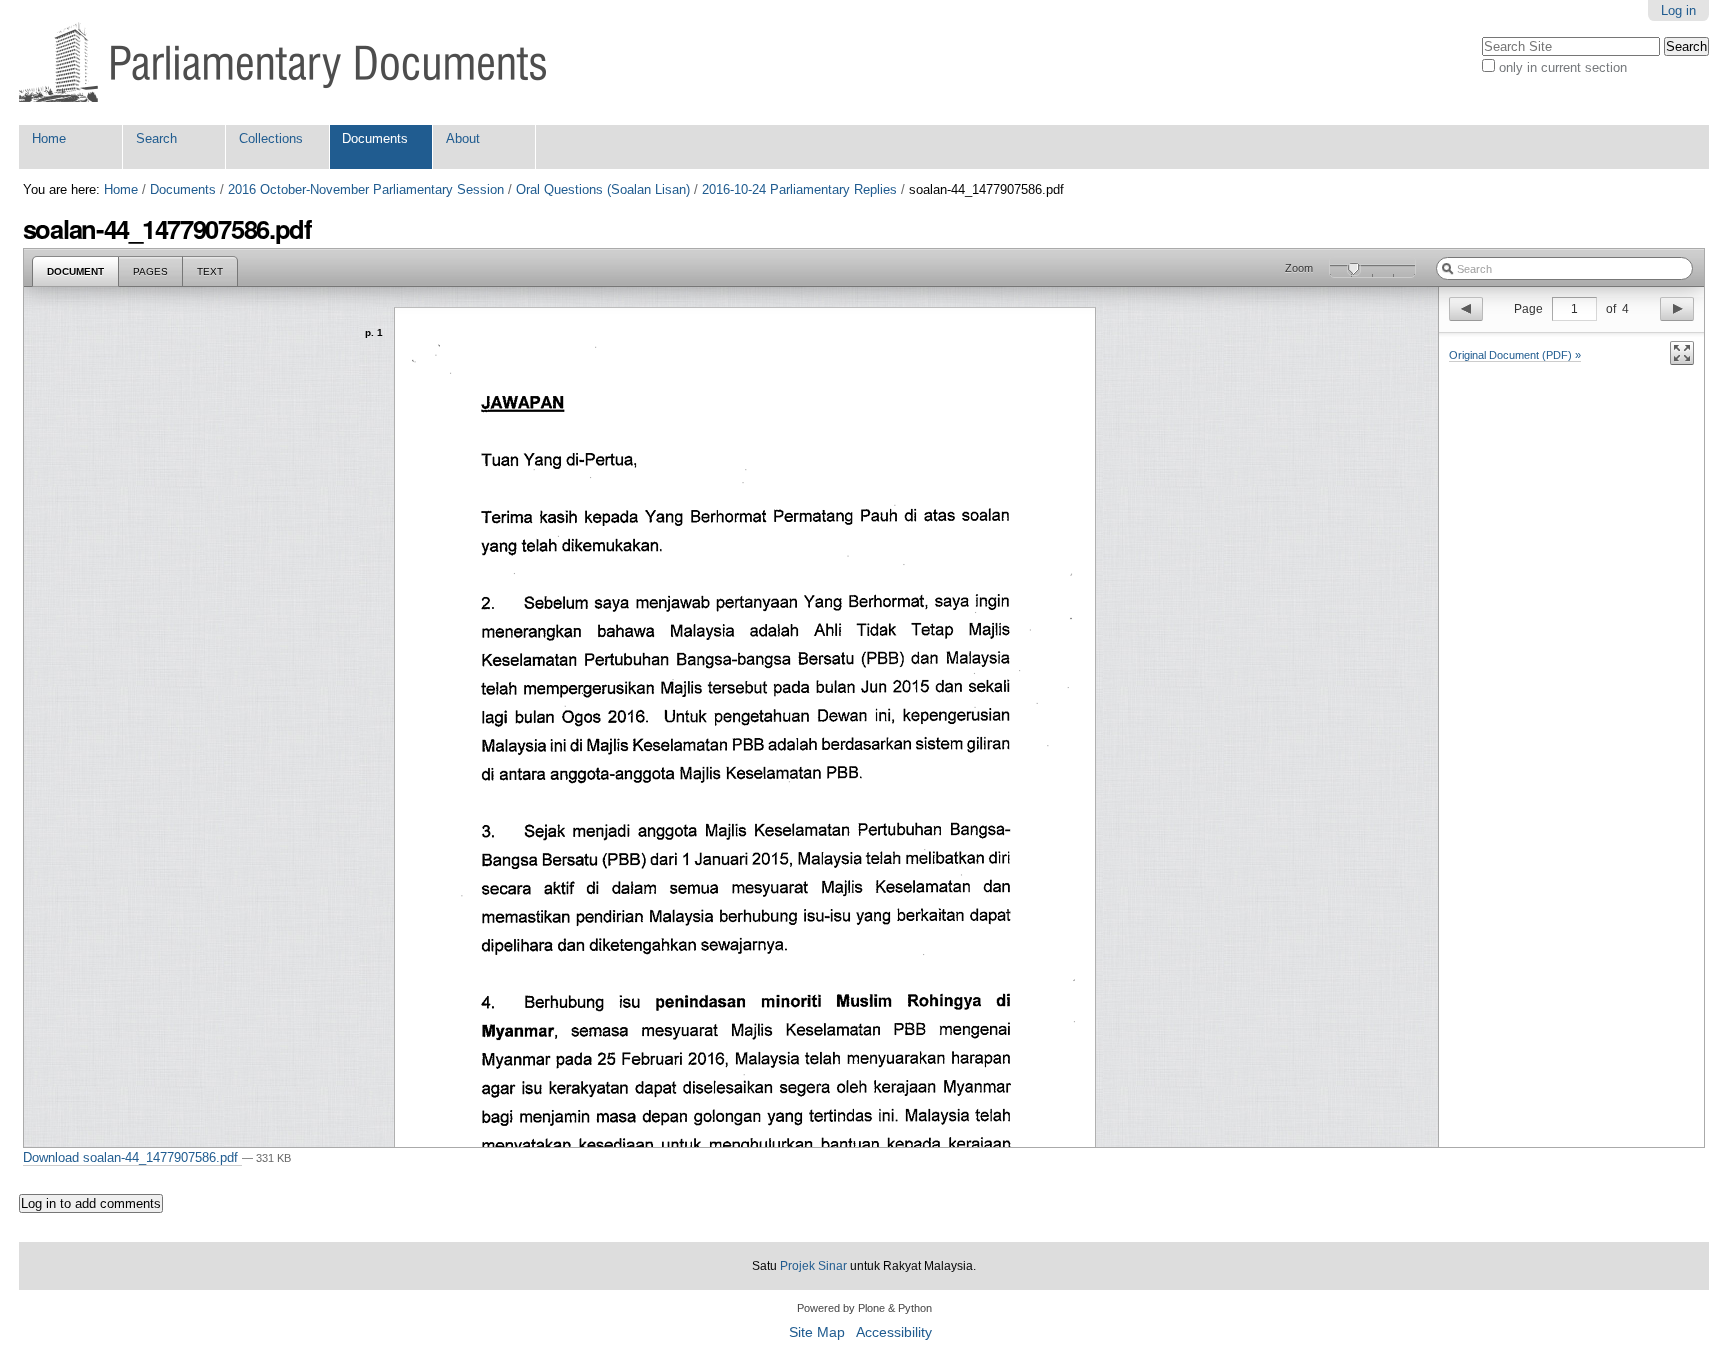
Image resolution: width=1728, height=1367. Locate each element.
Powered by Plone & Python (864, 1308)
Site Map (817, 1332)
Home (49, 138)
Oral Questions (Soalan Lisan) (603, 189)
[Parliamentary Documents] (282, 62)
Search (156, 138)
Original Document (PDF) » (1515, 355)
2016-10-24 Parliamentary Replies (799, 189)
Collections (271, 138)
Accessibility (894, 1332)
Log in (1678, 10)
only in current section (1563, 67)
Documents (375, 138)
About (463, 138)
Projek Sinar (813, 1266)
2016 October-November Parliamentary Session (366, 189)
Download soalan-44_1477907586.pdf (132, 1157)
